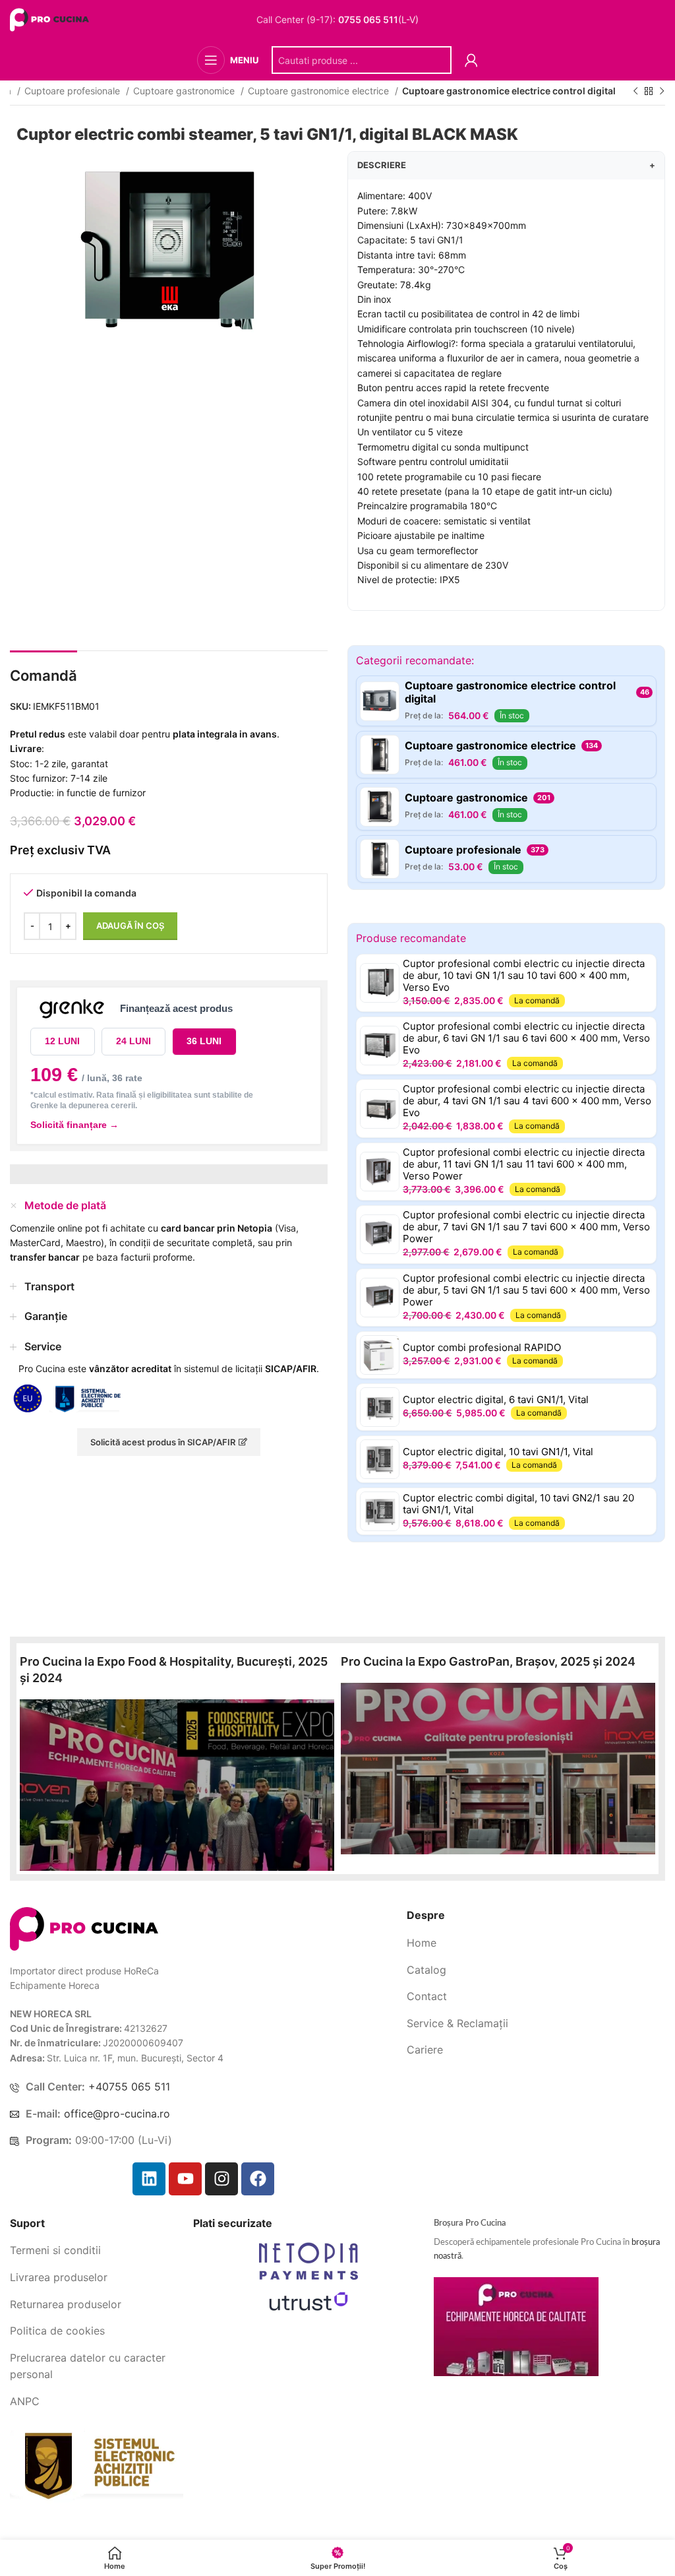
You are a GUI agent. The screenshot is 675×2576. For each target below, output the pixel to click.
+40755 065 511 (129, 2087)
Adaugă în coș (130, 926)
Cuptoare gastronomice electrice (320, 91)
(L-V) (378, 20)
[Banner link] (177, 1785)
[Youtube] (185, 2179)
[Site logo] (51, 19)
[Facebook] (258, 2179)
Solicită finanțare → (74, 1125)
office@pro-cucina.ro (117, 2114)
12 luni (62, 1041)
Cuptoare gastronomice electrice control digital (509, 91)
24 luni (133, 1041)
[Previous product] (635, 92)
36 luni (204, 1041)
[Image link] (84, 1928)
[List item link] (536, 1943)
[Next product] (662, 92)
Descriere (506, 165)
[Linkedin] (149, 2179)
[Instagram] (221, 2179)
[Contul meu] (471, 60)
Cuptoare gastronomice (185, 91)
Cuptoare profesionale (73, 91)
